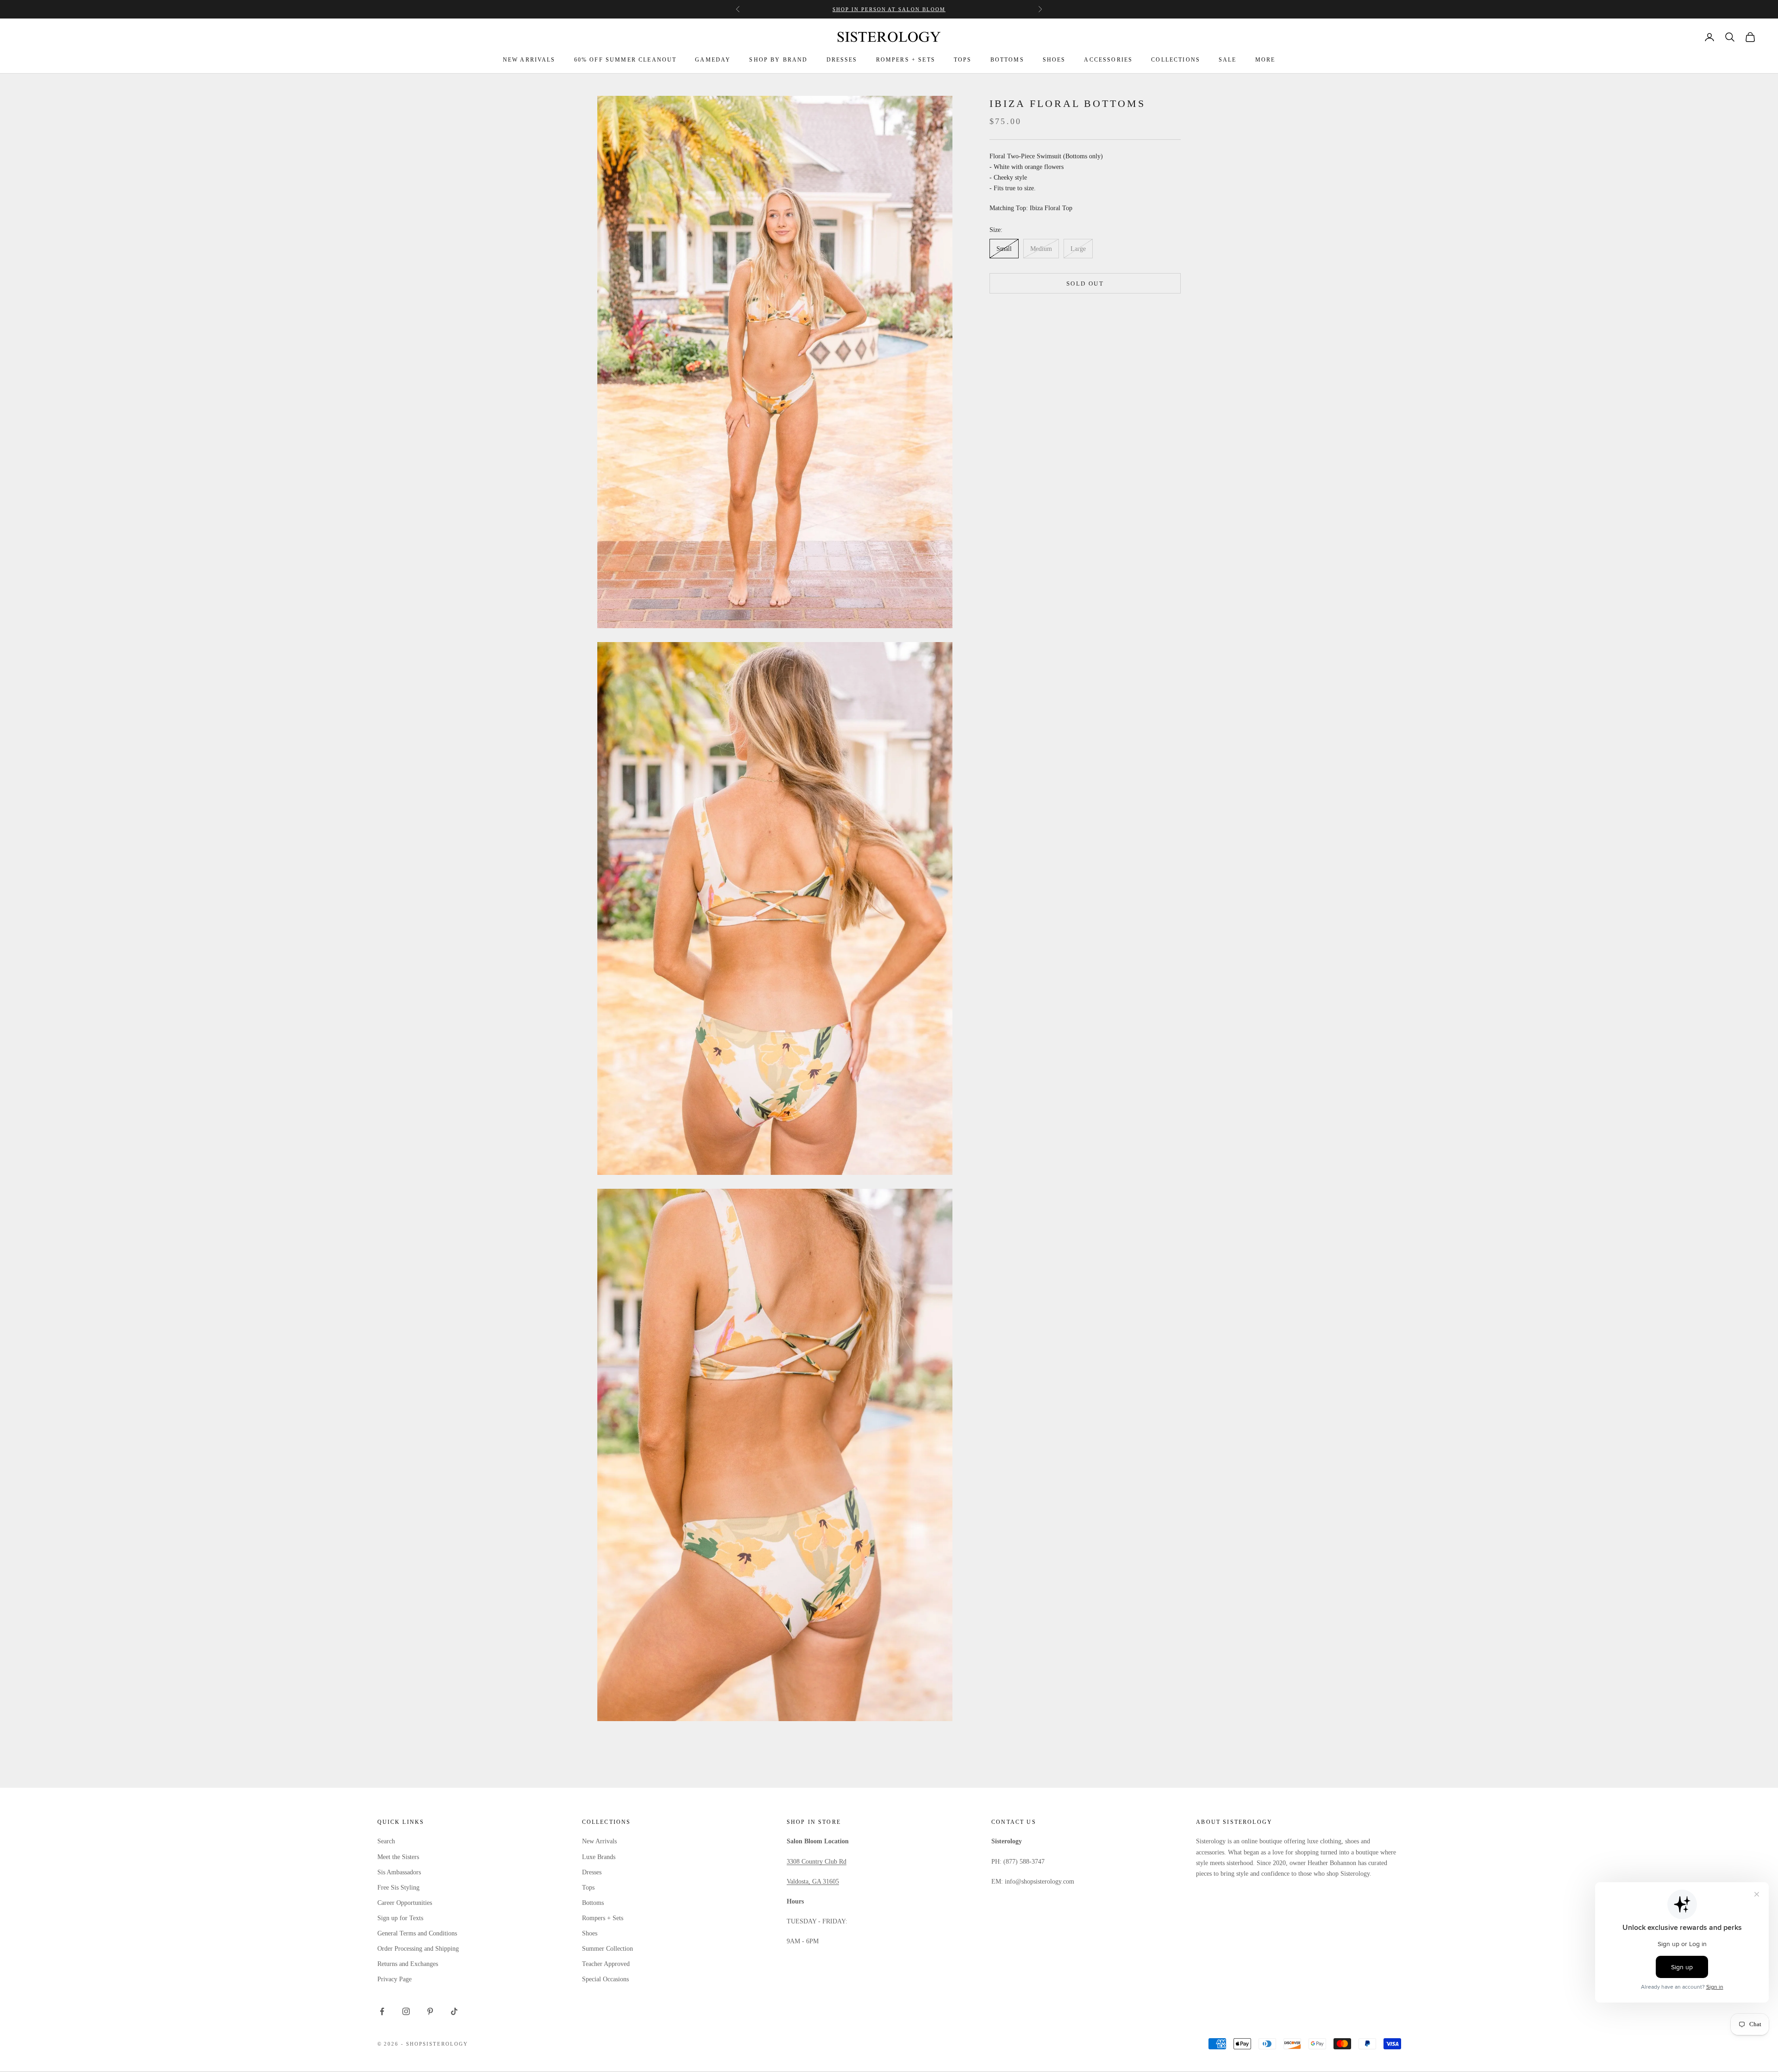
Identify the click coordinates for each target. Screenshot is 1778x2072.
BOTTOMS (1007, 60)
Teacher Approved (606, 1964)
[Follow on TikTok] (454, 2011)
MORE (1265, 60)
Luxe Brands (599, 1857)
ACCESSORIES (1108, 60)
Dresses (592, 1872)
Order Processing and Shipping (418, 1949)
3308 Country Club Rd (817, 1862)
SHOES (1054, 60)
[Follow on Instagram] (406, 2011)
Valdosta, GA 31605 (813, 1882)
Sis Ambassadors (399, 1872)
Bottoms (593, 1903)
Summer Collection (607, 1949)
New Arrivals (599, 1841)
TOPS (963, 60)
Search (386, 1841)
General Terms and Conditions (417, 1933)
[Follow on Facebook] (382, 2011)
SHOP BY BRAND (778, 60)
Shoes (590, 1933)
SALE (1228, 60)
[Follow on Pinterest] (430, 2011)
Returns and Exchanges (408, 1964)
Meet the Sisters (398, 1857)
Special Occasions (605, 1979)
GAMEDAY (713, 60)
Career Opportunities (405, 1903)
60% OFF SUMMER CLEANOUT (626, 60)
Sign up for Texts (400, 1918)
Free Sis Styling (398, 1888)
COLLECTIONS (1176, 60)
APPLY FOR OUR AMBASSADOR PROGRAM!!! (889, 9)
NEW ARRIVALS (529, 60)
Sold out (1085, 283)
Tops (588, 1888)
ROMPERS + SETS (906, 60)
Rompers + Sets (603, 1918)
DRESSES (842, 60)
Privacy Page (394, 1979)
